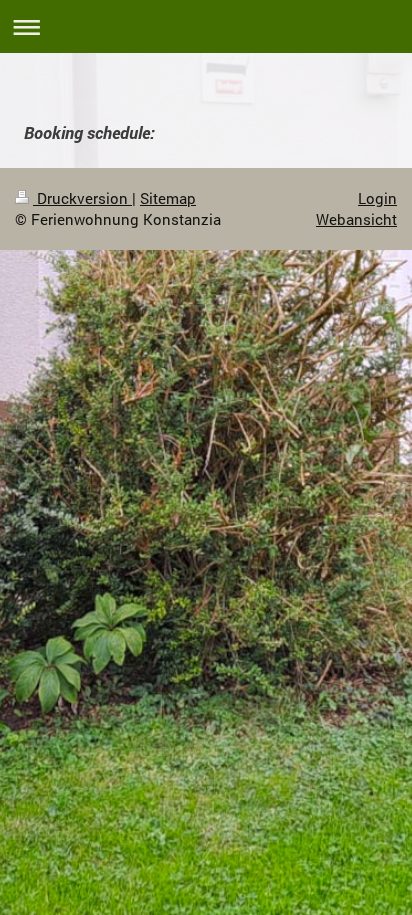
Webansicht (356, 219)
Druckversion (82, 198)
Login (377, 198)
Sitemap (168, 198)
